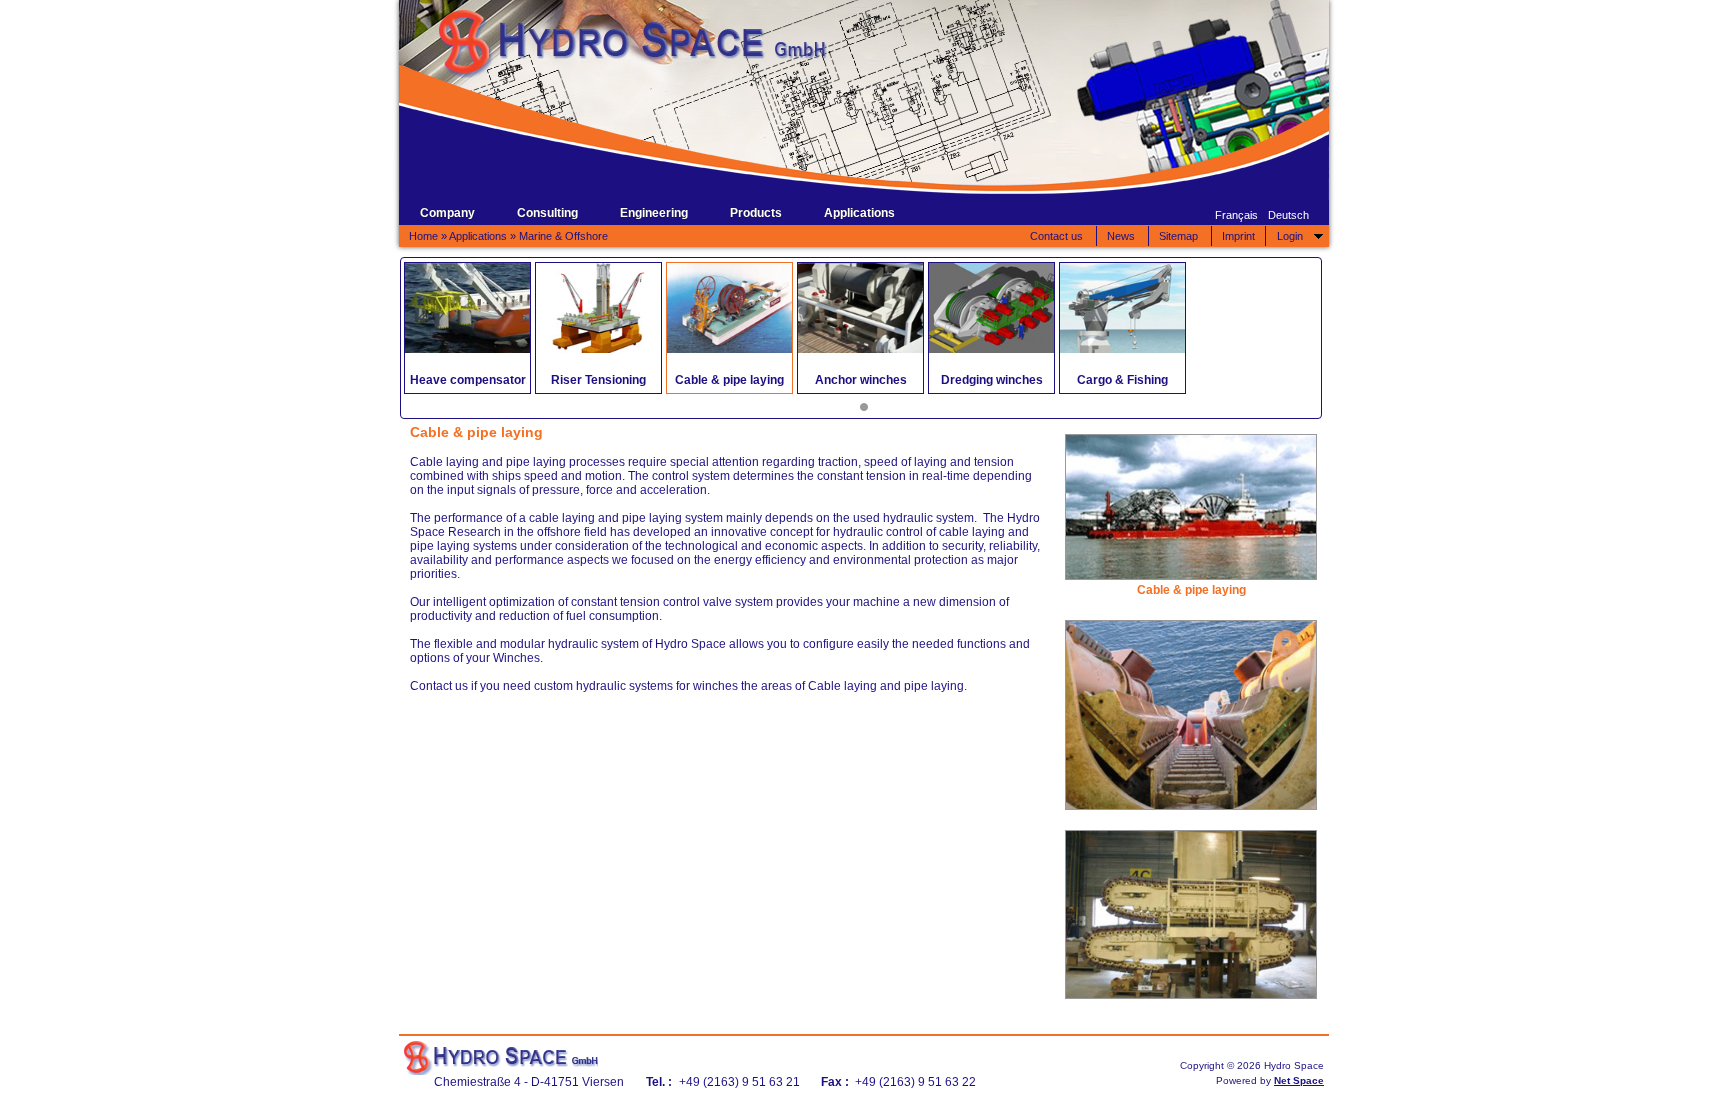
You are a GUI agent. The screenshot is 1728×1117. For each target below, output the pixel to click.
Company (447, 213)
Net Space (1299, 1080)
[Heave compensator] (467, 308)
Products (756, 213)
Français (1236, 215)
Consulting (547, 213)
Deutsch (1288, 215)
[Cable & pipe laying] (729, 308)
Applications (859, 213)
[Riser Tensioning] (598, 308)
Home (423, 236)
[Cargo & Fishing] (1122, 308)
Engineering (654, 213)
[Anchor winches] (860, 308)
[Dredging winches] (991, 308)
